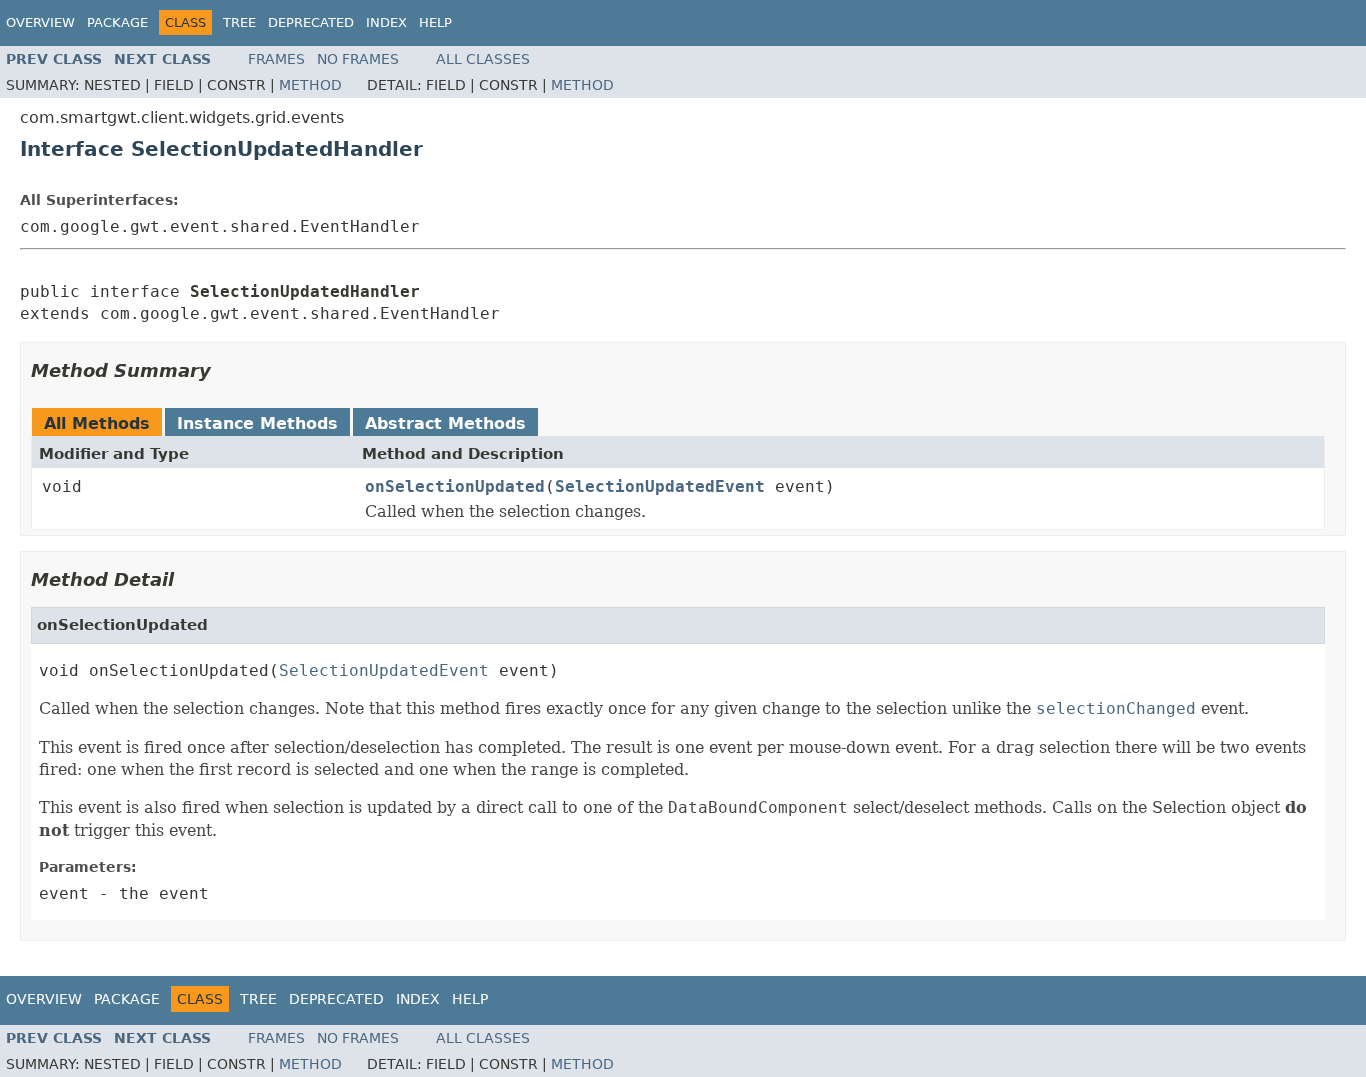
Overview (40, 22)
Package (117, 22)
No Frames (358, 59)
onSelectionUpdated (455, 486)
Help (435, 22)
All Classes (483, 59)
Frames (276, 59)
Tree (239, 22)
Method (310, 85)
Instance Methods (257, 423)
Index (386, 22)
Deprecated (311, 22)
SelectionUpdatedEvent (660, 486)
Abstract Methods (445, 423)
